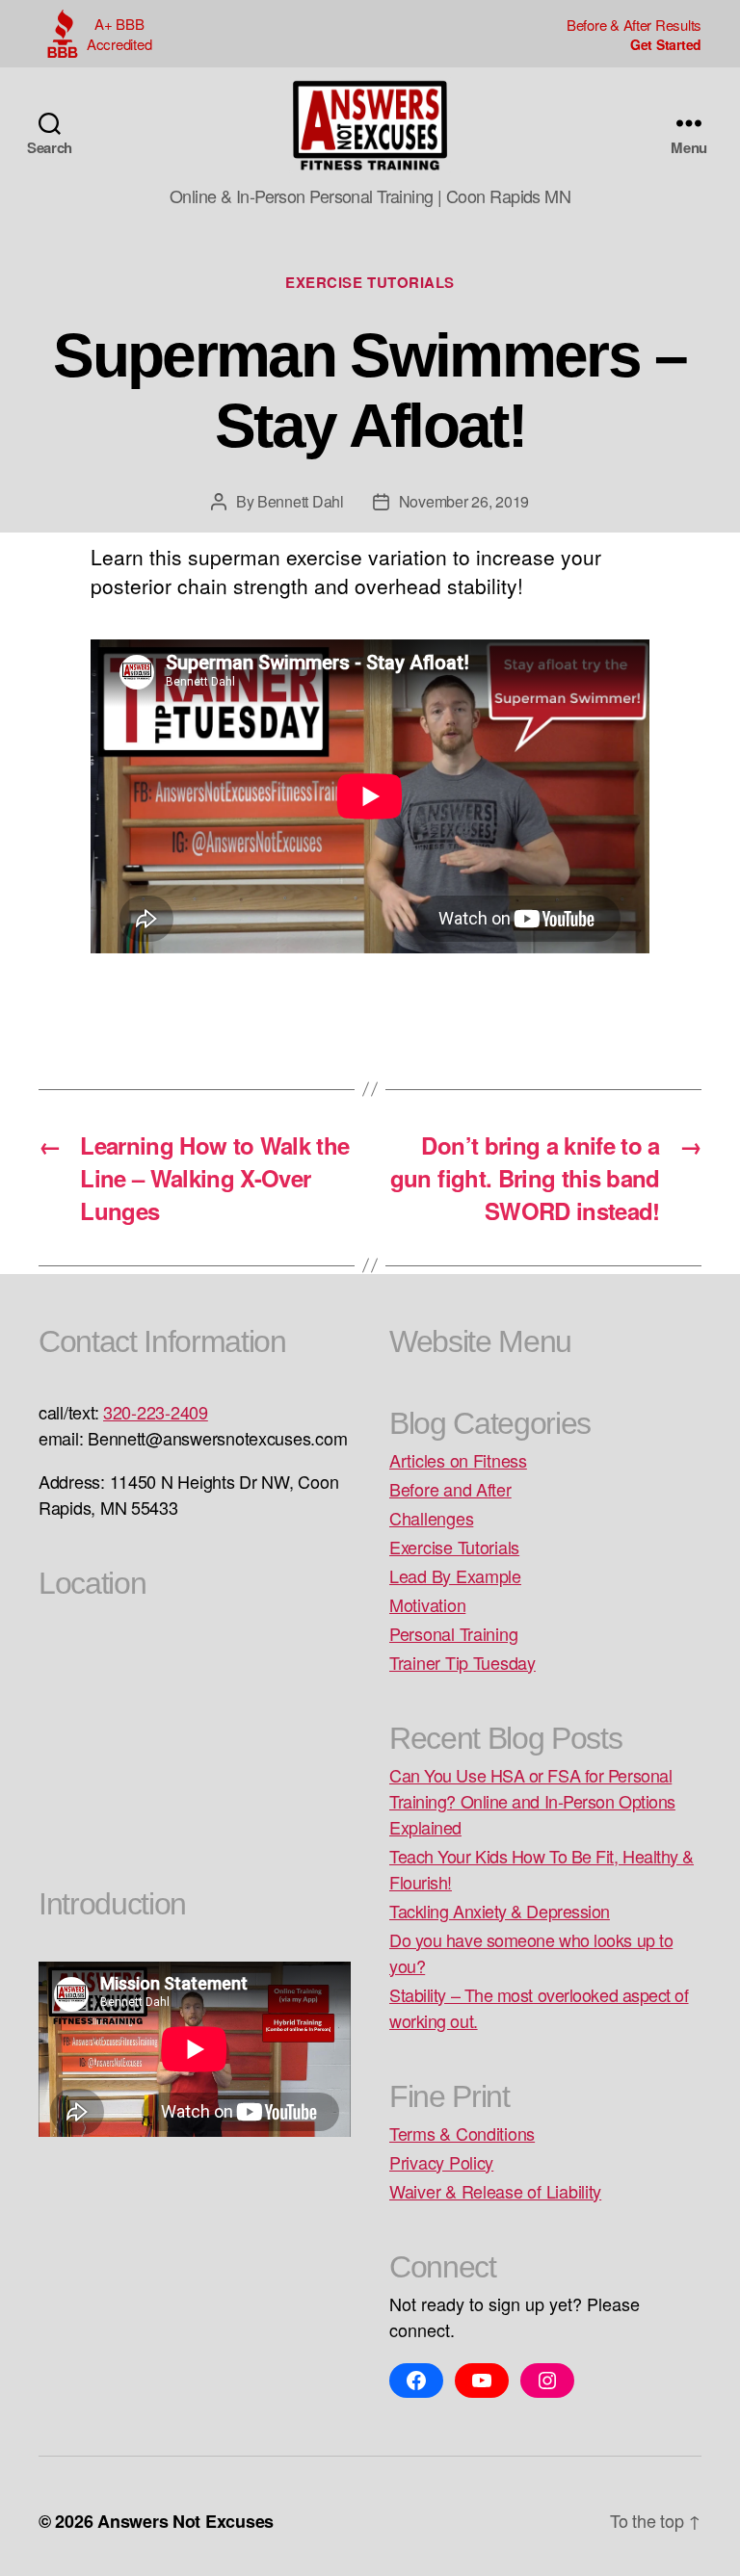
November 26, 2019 (464, 501)
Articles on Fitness (458, 1460)
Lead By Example (455, 1575)
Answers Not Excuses (185, 2521)
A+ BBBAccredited (119, 34)
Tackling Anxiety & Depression (500, 1911)
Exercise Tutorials (370, 283)
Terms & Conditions (462, 2133)
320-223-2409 (156, 1412)
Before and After (450, 1489)
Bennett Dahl (301, 501)
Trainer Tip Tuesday (462, 1662)
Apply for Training (634, 44)
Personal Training (453, 1633)
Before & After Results (634, 25)
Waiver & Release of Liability (495, 2191)
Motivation (427, 1604)
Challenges (431, 1518)
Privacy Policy (441, 2162)
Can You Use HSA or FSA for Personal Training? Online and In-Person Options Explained (532, 1801)
